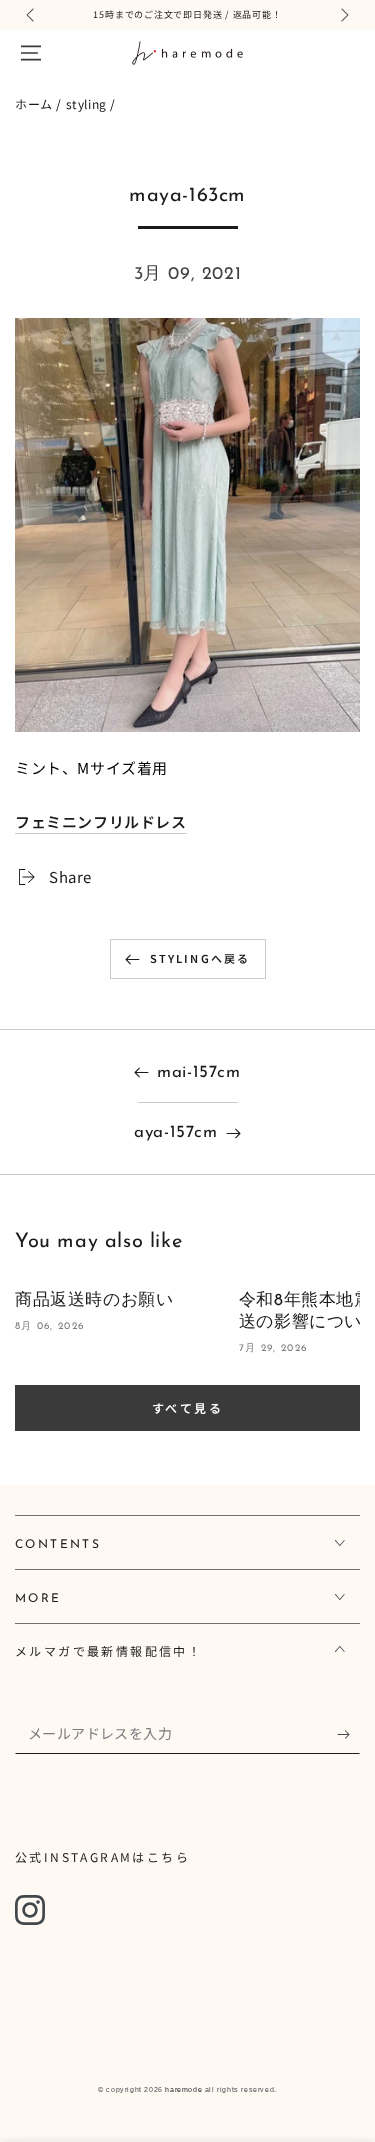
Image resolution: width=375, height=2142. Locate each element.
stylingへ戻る (200, 958)
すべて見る (187, 1407)
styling (86, 103)
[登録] (348, 1734)
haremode (183, 2089)
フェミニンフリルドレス (101, 821)
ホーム (34, 103)
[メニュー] (31, 53)
